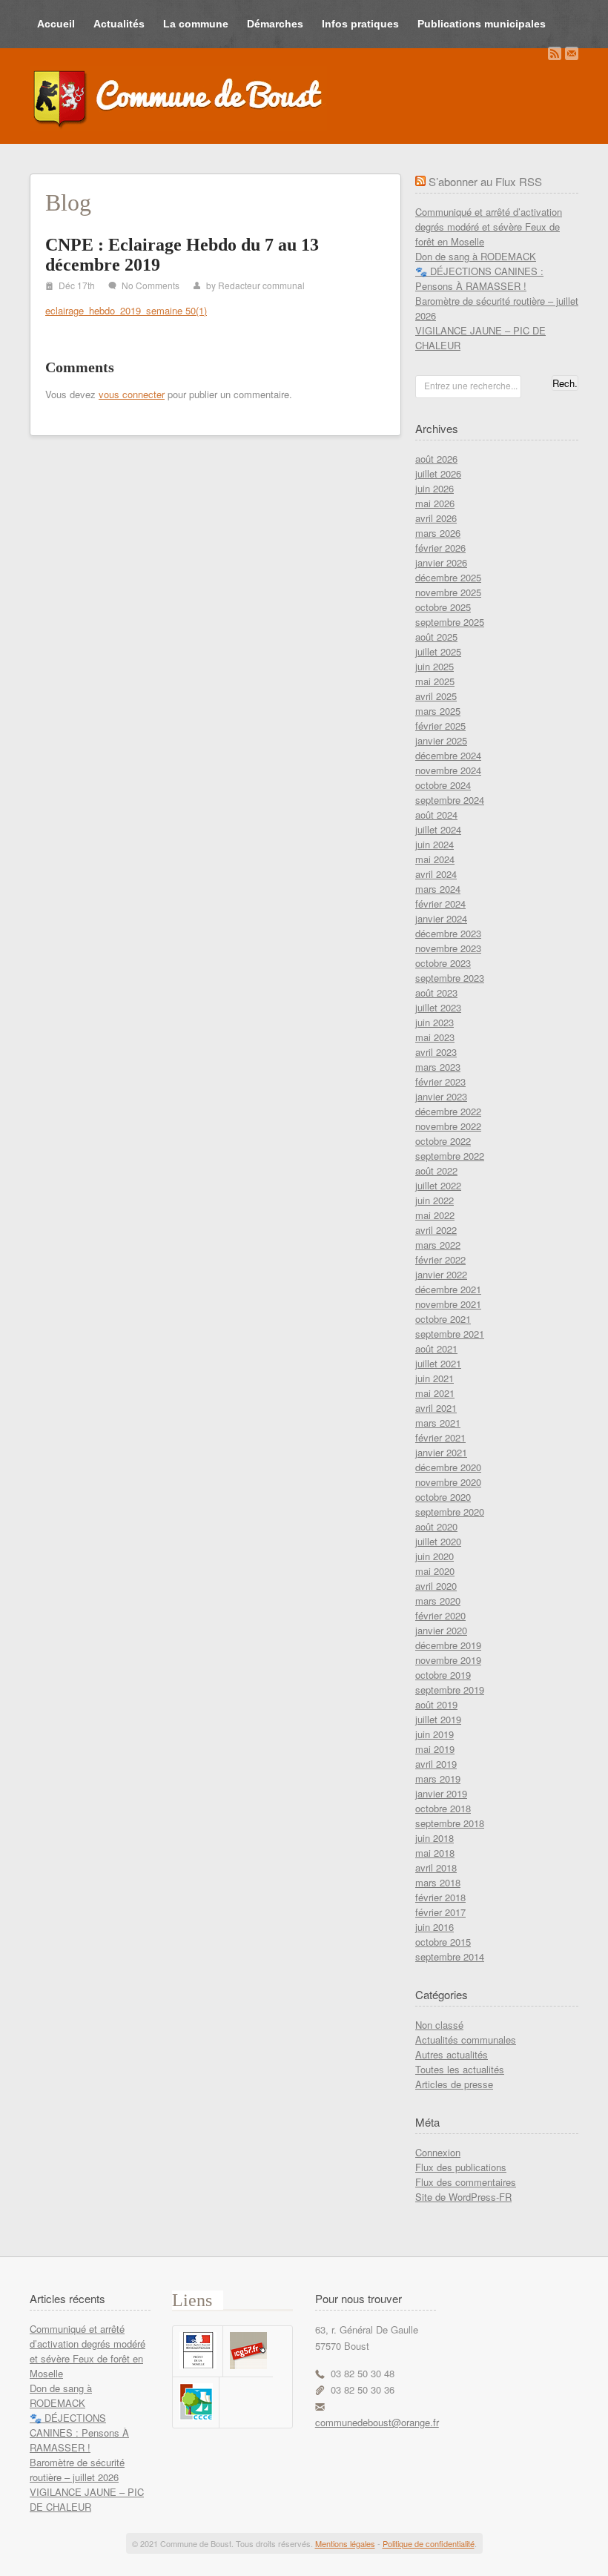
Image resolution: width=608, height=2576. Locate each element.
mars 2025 (438, 711)
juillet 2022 (438, 1185)
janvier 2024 (441, 918)
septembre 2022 (450, 1156)
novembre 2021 (448, 1304)
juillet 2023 (438, 1007)
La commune (196, 24)
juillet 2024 (438, 829)
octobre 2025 (443, 607)
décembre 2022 (448, 1111)
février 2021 (440, 1437)
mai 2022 (435, 1215)
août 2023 (436, 993)
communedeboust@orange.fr (377, 2422)
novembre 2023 (448, 948)
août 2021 (436, 1348)
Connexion (438, 2152)
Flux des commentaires (466, 2182)
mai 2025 (435, 681)
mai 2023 (435, 1037)
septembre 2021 (450, 1334)
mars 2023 (438, 1067)
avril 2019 (436, 1764)
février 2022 (440, 1259)
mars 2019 (438, 1779)
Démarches (275, 24)
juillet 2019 (438, 1719)
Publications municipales (482, 24)
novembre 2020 (448, 1482)
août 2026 (436, 459)
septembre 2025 (450, 622)
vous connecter (132, 394)
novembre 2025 (448, 592)
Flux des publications (461, 2167)
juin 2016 (434, 1927)
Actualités (119, 24)
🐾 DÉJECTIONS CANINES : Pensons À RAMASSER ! (479, 278)
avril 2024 (436, 874)
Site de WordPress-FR (463, 2197)
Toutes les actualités (460, 2069)
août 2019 (436, 1704)
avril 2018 (436, 1867)
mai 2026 (435, 503)
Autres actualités (452, 2054)
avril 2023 (436, 1052)
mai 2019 (435, 1749)
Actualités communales (466, 2040)
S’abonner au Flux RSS (485, 181)
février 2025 (440, 726)
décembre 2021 (448, 1289)
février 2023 (440, 1081)
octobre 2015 (443, 1942)
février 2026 (440, 548)
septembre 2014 (450, 1956)
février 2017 (440, 1912)
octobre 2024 (443, 785)
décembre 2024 (448, 755)
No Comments (151, 285)
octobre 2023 (443, 963)
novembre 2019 (448, 1660)
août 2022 (436, 1170)
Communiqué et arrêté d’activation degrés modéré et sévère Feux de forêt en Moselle (489, 227)
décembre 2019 (448, 1645)
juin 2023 (434, 1022)
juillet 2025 (438, 651)
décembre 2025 (448, 577)
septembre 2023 (450, 978)
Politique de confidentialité (429, 2543)
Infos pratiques (360, 24)
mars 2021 (438, 1423)
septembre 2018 (450, 1823)
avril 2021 (436, 1408)
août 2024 (436, 815)
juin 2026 (434, 488)
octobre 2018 (443, 1808)
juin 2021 (434, 1378)
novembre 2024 (448, 770)
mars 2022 (438, 1245)
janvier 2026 (441, 562)
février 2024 (440, 904)
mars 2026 (438, 533)
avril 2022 (436, 1230)
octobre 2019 (443, 1675)
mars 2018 (438, 1882)
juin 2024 (434, 844)
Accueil (56, 24)
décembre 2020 (448, 1467)
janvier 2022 (441, 1274)
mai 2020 (435, 1571)
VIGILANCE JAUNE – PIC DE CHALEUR (87, 2499)
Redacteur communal (261, 285)
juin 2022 (434, 1200)
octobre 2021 (443, 1319)
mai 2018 (435, 1853)
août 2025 (436, 637)
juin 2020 (434, 1556)
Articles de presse (454, 2084)
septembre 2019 (450, 1690)
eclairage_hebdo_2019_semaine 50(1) (126, 310)
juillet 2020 (438, 1541)
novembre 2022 (448, 1126)
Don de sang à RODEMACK (476, 256)
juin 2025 (434, 666)
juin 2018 (434, 1838)
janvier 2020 (441, 1630)
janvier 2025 (441, 740)
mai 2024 (435, 859)
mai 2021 (435, 1393)
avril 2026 (436, 518)
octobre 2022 (443, 1141)
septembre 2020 (450, 1512)
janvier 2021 (441, 1452)
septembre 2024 (450, 800)
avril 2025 (436, 696)
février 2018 (440, 1897)
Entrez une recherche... (471, 385)
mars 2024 (438, 889)
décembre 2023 (448, 933)
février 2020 (440, 1615)
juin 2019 (434, 1734)
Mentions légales (345, 2543)
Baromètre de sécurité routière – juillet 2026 (77, 2470)
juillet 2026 (438, 473)
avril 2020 (436, 1586)
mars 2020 (438, 1601)
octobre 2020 (443, 1497)
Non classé (439, 2025)
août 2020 (436, 1526)
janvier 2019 (441, 1793)
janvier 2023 (441, 1096)
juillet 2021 (438, 1363)
